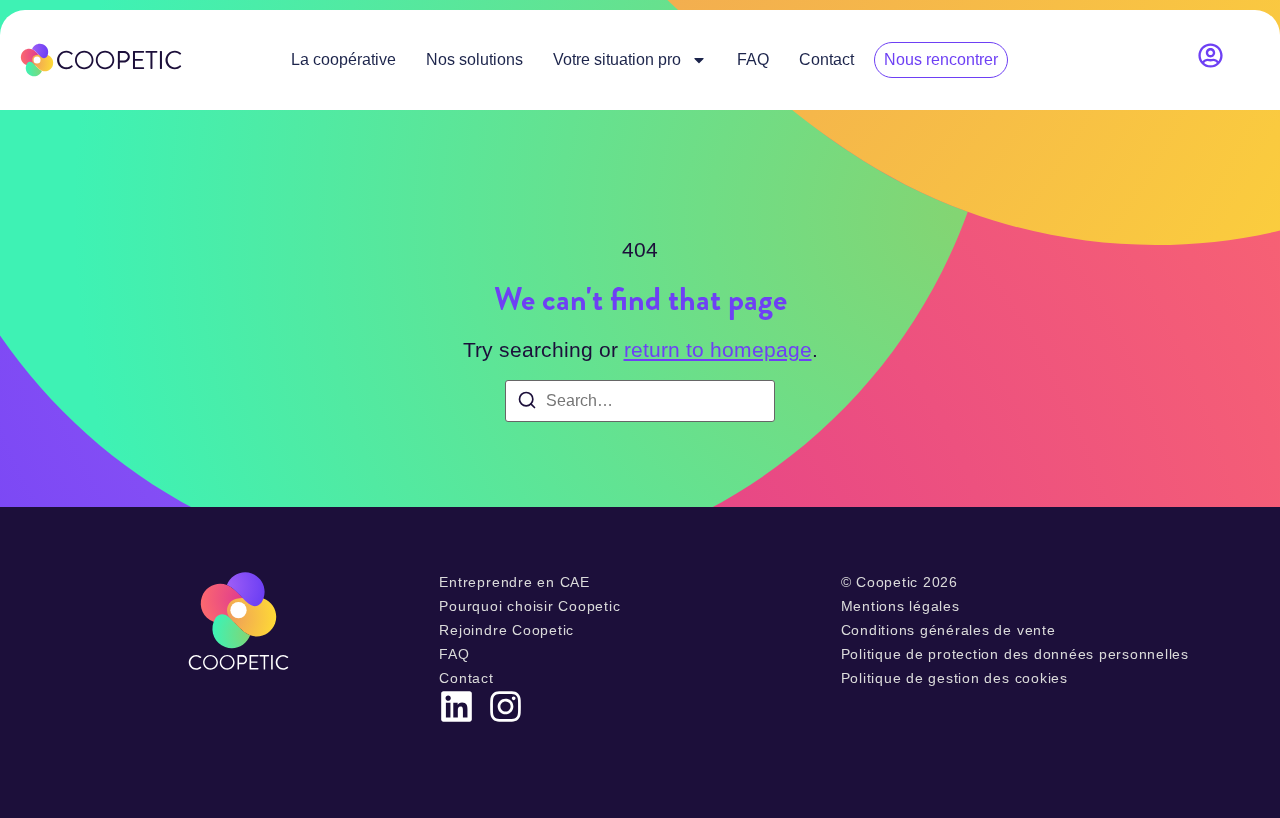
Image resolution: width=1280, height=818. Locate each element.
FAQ (753, 59)
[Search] (527, 403)
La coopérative (343, 59)
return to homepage (718, 349)
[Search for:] (640, 401)
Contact (826, 59)
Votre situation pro (617, 59)
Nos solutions (474, 59)
